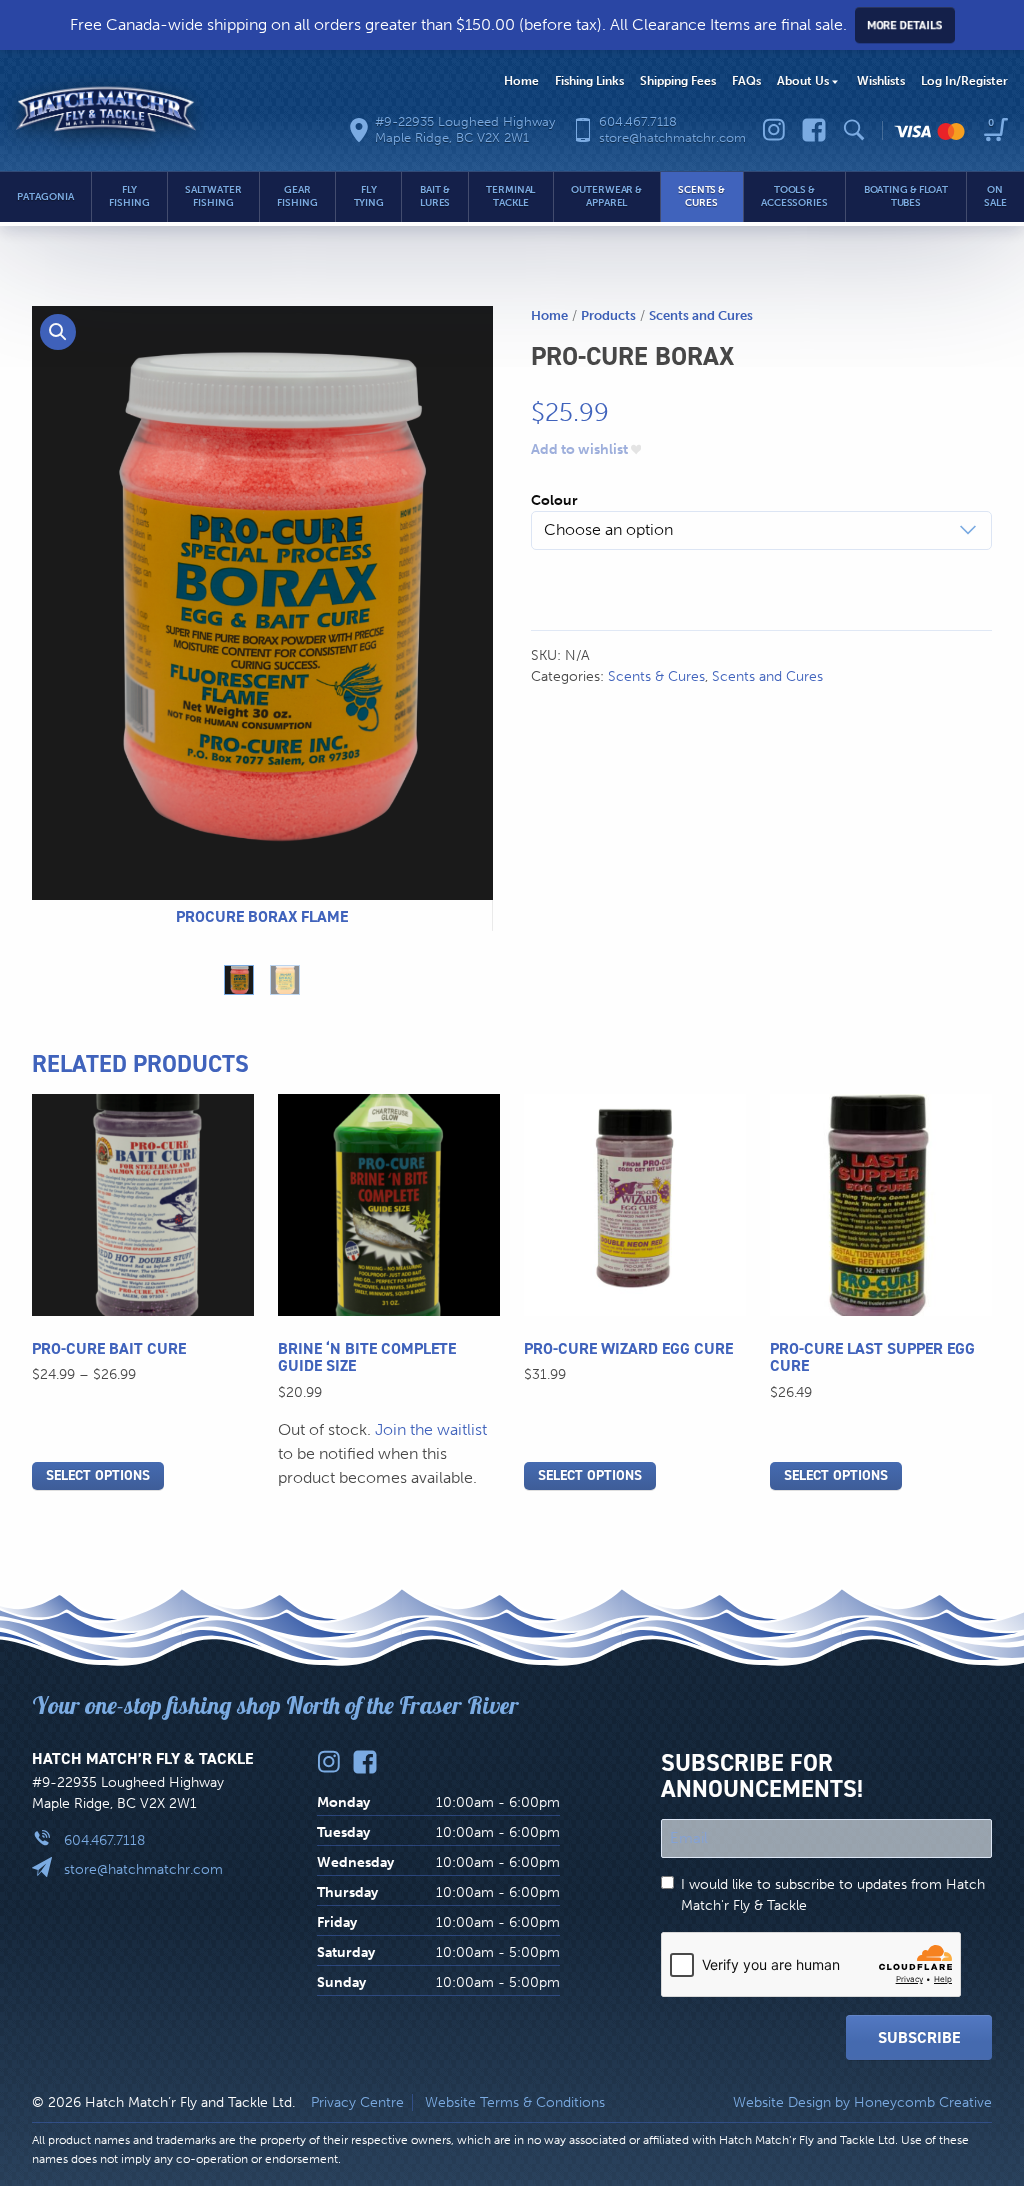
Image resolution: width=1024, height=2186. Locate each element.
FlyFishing (129, 196)
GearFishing (297, 196)
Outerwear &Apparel (606, 196)
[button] (58, 332)
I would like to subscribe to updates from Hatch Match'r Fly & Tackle (833, 1895)
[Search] (854, 130)
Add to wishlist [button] (579, 450)
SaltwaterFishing (213, 196)
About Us (803, 81)
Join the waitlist (431, 1429)
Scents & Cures (656, 676)
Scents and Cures (701, 315)
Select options (98, 1475)
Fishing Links (589, 81)
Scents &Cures (701, 196)
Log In (964, 81)
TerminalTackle (510, 196)
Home (521, 81)
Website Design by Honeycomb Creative (862, 2102)
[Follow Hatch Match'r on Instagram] (774, 130)
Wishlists (881, 81)
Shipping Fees (678, 81)
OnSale (995, 196)
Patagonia (45, 197)
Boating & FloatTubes (906, 196)
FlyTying (369, 196)
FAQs (746, 81)
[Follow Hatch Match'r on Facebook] (814, 130)
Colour (554, 500)
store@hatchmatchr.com (143, 1869)
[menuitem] (521, 82)
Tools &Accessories (794, 196)
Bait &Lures (435, 196)
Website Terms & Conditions (515, 2102)
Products (608, 315)
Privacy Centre (357, 2102)
